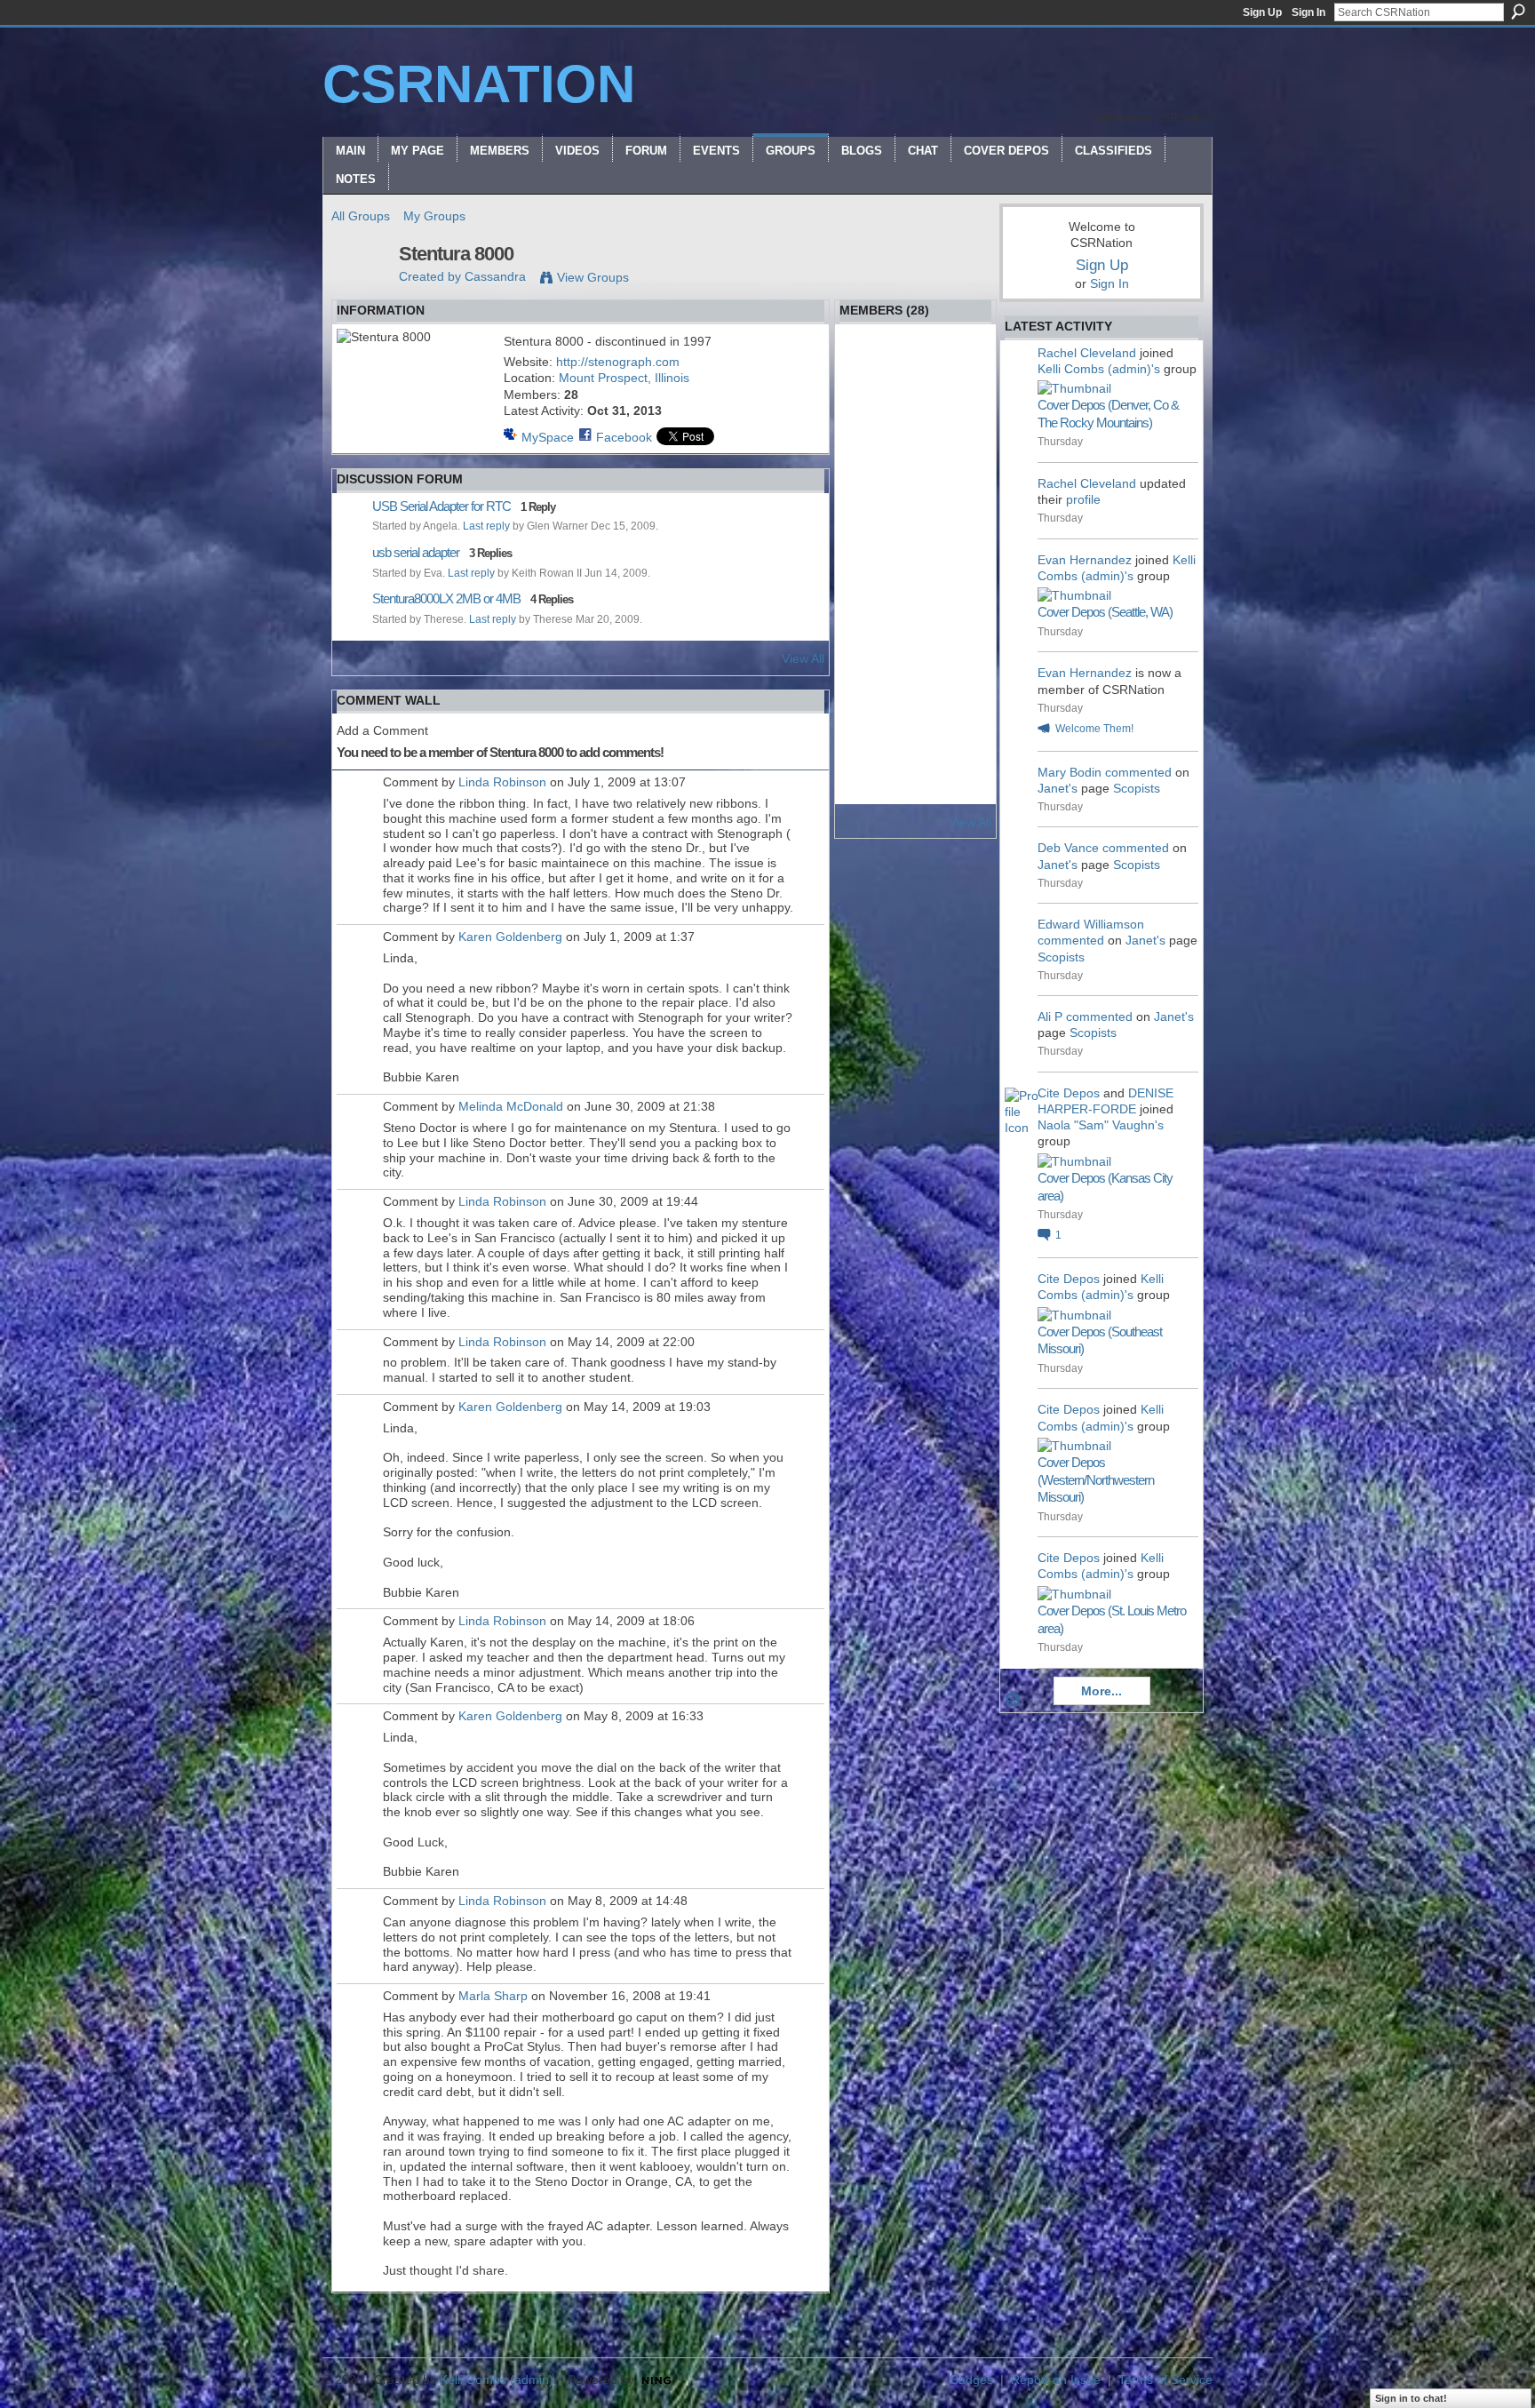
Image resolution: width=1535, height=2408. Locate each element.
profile (1083, 499)
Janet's (1058, 788)
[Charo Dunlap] (963, 602)
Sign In (1308, 12)
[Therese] (869, 367)
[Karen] (916, 414)
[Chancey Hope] (916, 555)
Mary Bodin (1070, 772)
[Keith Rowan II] (869, 414)
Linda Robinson (502, 782)
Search (1518, 12)
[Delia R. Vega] (916, 602)
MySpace (548, 437)
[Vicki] (869, 791)
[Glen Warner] (963, 367)
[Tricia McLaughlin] (916, 744)
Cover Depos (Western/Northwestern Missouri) (1096, 1479)
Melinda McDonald (511, 1106)
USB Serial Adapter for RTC (441, 506)
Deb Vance (1068, 848)
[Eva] (869, 461)
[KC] (963, 508)
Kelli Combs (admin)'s (1099, 369)
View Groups (593, 277)
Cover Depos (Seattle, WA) (1105, 612)
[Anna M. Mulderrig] (916, 508)
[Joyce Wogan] (963, 461)
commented (1138, 772)
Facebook (624, 437)
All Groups (361, 216)
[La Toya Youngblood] (916, 650)
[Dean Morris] (869, 508)
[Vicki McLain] (963, 555)
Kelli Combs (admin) (497, 2380)
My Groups (434, 216)
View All (803, 658)
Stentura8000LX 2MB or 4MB (446, 598)
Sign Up (1262, 12)
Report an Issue (1056, 2380)
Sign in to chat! (1411, 2398)
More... (1102, 1691)
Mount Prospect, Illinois (624, 378)
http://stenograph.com (618, 362)
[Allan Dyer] (869, 602)
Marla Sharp (493, 1996)
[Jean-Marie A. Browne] (916, 461)
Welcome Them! (1094, 729)
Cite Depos (1069, 1093)
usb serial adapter (416, 552)
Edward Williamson (1091, 924)
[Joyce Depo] (869, 555)
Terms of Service (1165, 2380)
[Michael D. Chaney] (916, 367)
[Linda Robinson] (916, 697)
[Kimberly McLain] (869, 697)
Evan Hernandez (1085, 560)
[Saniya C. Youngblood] (869, 650)
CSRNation (479, 84)
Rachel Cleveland (1087, 353)
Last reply (486, 526)
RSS (1014, 1701)
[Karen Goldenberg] (963, 697)
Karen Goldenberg (510, 937)
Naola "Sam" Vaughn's (1101, 1125)
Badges (972, 2380)
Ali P (1050, 1017)
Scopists (1137, 788)
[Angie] (869, 744)
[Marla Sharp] (963, 744)
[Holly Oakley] (963, 650)
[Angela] (963, 414)
